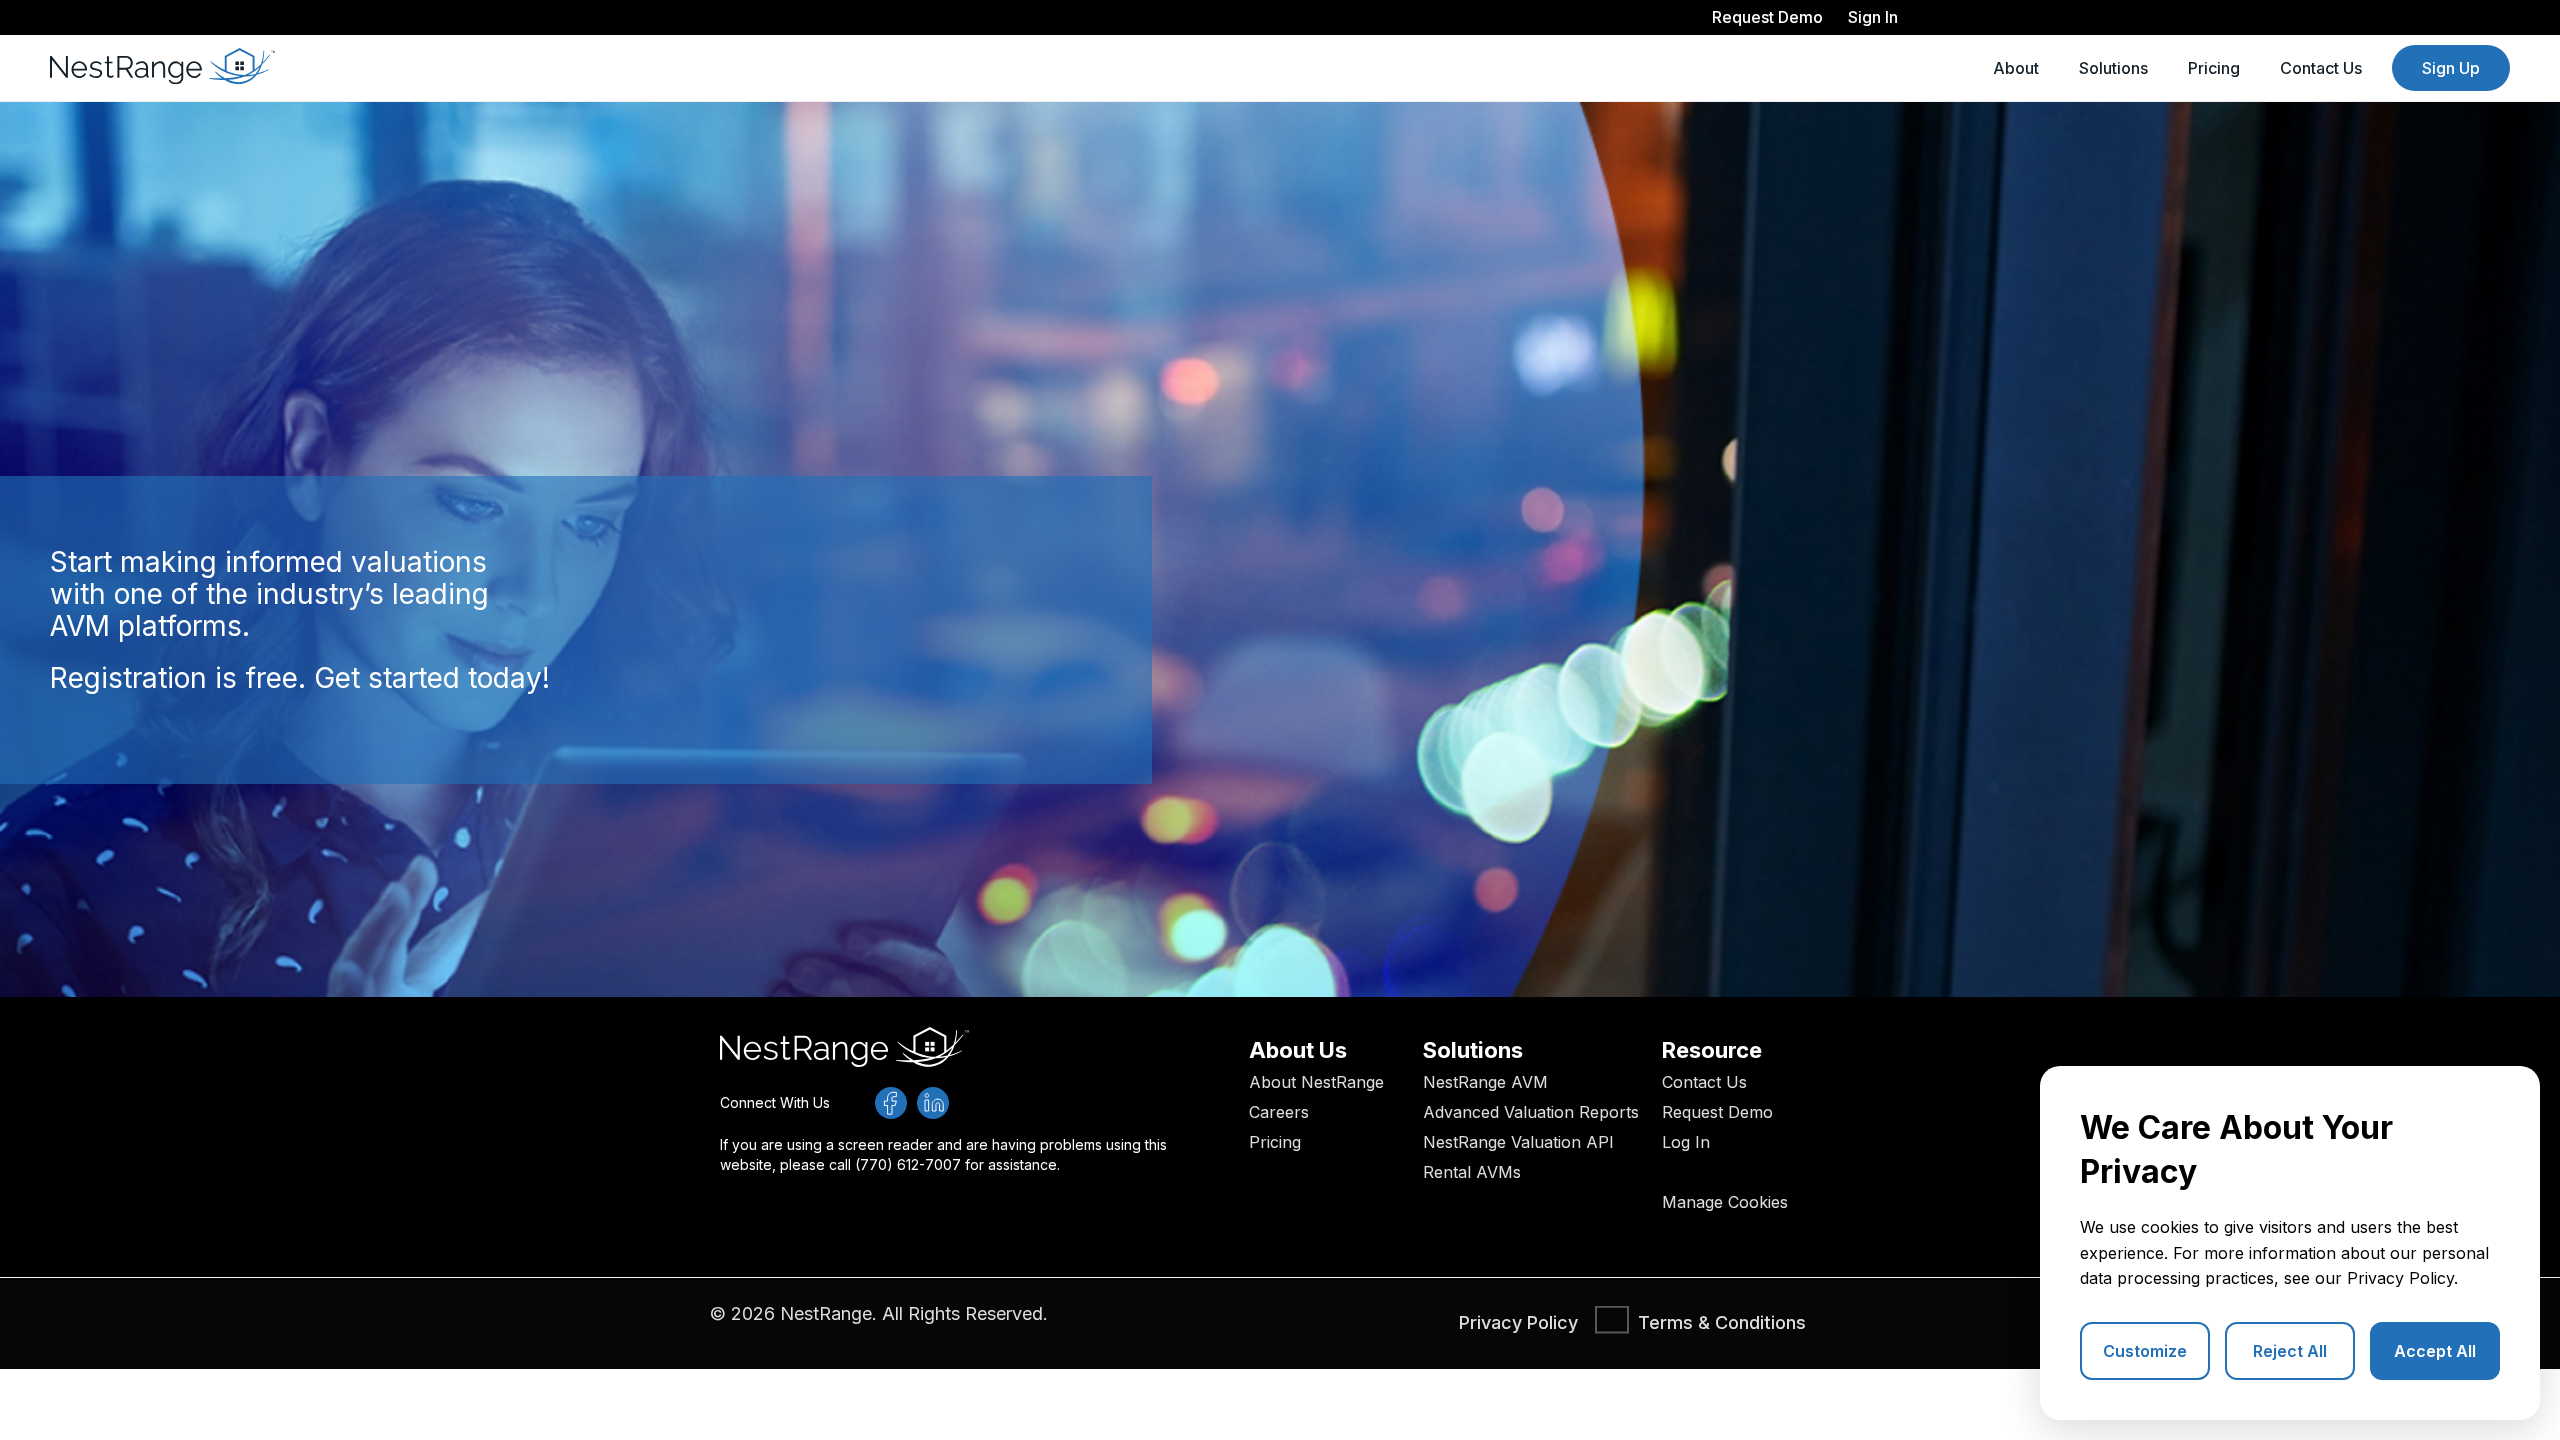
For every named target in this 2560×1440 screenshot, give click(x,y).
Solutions (2113, 68)
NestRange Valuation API (1518, 1142)
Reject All (2290, 1351)
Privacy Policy (2400, 1278)
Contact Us (2321, 68)
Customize (2145, 1351)
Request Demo (1717, 1112)
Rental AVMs (1472, 1172)
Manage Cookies (1725, 1202)
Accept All (2435, 1351)
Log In (1686, 1142)
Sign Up (2451, 68)
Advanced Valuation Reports (1531, 1112)
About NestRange (1316, 1082)
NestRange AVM (1485, 1082)
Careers (1279, 1112)
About (2016, 68)
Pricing (2214, 68)
